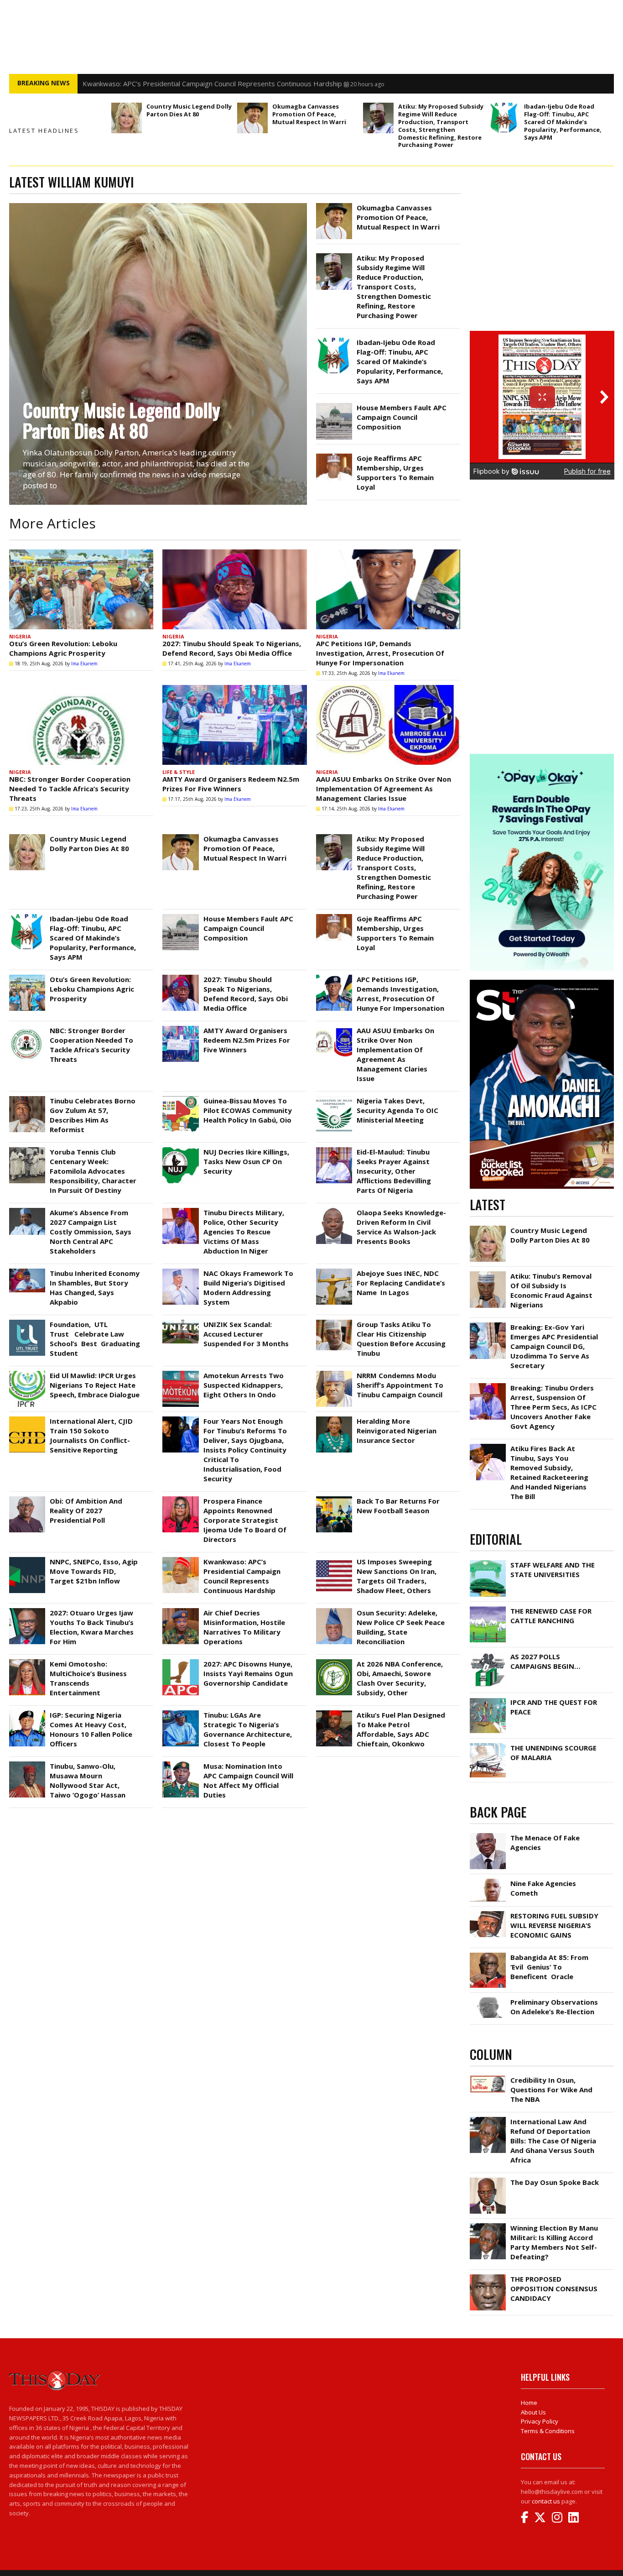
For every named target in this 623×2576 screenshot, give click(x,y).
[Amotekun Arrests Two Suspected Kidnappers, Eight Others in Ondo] (180, 1373)
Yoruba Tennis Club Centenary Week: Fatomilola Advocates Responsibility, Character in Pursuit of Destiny (93, 1171)
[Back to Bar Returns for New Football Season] (334, 1499)
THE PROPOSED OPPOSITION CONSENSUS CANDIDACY (554, 2289)
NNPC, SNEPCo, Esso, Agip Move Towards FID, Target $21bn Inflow (94, 1571)
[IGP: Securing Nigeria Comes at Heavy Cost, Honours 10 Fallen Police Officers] (27, 1713)
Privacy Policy (540, 2421)
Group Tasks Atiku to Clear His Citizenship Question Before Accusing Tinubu (401, 1339)
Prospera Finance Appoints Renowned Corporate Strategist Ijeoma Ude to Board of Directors (245, 1520)
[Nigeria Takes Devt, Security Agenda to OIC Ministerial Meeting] (334, 1098)
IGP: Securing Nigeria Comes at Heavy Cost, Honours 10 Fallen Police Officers (91, 1729)
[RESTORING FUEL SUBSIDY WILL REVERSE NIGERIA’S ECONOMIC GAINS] (488, 1913)
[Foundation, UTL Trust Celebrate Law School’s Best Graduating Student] (27, 1322)
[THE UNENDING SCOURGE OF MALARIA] (488, 1745)
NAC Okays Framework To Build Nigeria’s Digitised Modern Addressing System (248, 1288)
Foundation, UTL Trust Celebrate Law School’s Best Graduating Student (95, 1339)
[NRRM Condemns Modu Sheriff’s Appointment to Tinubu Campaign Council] (334, 1373)
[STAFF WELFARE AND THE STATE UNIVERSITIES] (488, 1562)
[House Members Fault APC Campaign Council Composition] (334, 405)
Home (529, 2403)
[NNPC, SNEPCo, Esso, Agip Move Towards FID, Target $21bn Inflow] (27, 1559)
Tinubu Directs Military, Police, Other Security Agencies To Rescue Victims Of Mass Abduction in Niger (244, 1232)
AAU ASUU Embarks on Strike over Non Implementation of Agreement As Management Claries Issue (384, 789)
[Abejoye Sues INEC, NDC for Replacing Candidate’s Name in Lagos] (334, 1271)
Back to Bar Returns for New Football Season (398, 1506)
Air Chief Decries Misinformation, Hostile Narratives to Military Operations (244, 1627)
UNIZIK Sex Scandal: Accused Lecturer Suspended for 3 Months (246, 1334)
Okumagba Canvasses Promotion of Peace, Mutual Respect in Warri (309, 114)
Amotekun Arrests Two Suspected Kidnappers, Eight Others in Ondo (244, 1385)
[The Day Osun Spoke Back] (488, 2180)
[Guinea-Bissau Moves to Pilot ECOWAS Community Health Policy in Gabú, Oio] (180, 1098)
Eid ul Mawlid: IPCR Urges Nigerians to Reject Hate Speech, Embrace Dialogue (95, 1385)
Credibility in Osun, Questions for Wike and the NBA (551, 2090)
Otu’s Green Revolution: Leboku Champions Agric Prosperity (63, 648)
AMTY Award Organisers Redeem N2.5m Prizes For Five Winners (231, 784)
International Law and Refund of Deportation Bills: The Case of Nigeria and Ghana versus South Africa (553, 2141)
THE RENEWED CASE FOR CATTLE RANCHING (551, 1616)
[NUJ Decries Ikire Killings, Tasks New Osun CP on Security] (180, 1150)
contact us (546, 2501)
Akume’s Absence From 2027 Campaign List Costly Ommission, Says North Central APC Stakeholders (91, 1232)
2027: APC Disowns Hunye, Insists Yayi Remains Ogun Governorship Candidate (248, 1673)
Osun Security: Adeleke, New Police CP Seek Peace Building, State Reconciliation (401, 1627)
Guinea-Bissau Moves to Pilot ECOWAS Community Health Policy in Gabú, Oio (248, 1110)
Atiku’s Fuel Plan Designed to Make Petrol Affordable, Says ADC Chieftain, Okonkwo (401, 1729)
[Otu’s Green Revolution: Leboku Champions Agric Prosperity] (81, 589)
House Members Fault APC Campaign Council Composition (402, 417)
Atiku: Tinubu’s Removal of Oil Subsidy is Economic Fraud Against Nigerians (551, 1290)
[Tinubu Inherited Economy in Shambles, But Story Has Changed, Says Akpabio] (27, 1271)
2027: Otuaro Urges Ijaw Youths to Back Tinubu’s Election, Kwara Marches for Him (92, 1627)
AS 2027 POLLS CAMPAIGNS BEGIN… (545, 1661)
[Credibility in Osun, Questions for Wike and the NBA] (488, 2078)
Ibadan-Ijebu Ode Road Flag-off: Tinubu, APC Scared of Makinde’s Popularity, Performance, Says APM (563, 122)
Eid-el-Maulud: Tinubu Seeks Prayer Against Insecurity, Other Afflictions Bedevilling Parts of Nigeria (394, 1171)
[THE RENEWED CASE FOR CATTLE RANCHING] (488, 1609)
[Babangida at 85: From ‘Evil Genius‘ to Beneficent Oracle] (488, 1955)
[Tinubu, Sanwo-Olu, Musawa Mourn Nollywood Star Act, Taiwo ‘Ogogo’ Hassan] (27, 1764)
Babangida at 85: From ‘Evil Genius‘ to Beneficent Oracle (549, 1967)
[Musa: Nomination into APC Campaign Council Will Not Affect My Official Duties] (180, 1764)
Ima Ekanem (84, 664)
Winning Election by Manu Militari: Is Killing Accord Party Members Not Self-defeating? (554, 2242)
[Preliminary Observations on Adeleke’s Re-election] (488, 2000)
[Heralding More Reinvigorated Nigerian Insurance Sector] (334, 1419)
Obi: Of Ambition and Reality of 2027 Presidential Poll (86, 1510)
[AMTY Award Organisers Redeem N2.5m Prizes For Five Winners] (234, 725)
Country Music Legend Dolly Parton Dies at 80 (189, 110)
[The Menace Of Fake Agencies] (488, 1835)
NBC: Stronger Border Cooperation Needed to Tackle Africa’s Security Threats (70, 789)
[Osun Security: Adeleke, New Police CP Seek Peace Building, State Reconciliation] (334, 1610)
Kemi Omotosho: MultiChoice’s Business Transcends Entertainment (88, 1678)
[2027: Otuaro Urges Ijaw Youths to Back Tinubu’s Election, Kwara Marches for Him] (27, 1610)
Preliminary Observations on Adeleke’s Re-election (554, 2007)
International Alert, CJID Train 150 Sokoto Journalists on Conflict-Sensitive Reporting (91, 1435)
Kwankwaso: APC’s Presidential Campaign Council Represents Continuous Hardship (242, 1576)
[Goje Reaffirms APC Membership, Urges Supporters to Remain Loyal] (334, 456)
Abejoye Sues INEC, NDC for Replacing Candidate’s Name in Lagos (401, 1283)
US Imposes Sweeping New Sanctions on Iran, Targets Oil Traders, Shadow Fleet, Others (223, 84)
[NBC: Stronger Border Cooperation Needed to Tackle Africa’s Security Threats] (81, 725)
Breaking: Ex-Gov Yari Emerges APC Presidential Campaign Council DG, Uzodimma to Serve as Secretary (554, 1346)
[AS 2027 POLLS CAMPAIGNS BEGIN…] (488, 1654)
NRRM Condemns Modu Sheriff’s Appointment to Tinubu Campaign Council (400, 1385)
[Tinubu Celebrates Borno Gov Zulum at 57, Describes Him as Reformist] (27, 1098)
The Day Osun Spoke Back (555, 2182)
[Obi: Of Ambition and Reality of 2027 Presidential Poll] (27, 1499)
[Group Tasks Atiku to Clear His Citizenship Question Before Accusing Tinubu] (334, 1322)
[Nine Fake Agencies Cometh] (488, 1881)
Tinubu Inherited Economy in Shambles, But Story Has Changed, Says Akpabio (95, 1288)
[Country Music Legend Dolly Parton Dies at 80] (127, 118)
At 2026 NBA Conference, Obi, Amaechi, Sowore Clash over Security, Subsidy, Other (400, 1678)
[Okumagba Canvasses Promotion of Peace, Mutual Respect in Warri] (252, 118)
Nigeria (20, 636)
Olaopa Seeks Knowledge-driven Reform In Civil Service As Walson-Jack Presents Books (401, 1227)
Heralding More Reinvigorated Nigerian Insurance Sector (397, 1431)
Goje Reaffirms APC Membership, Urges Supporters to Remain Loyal (395, 473)
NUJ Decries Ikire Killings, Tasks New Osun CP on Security (246, 1161)
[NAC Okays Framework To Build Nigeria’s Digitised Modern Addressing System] (180, 1271)
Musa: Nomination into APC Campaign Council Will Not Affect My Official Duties (248, 1780)
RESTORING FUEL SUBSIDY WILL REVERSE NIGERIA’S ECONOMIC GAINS (554, 1925)
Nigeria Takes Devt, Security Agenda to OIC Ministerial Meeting (397, 1110)
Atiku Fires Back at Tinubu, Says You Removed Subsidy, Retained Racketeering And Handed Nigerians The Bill (549, 1472)
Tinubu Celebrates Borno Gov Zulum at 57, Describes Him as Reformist (93, 1115)
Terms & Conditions (548, 2431)
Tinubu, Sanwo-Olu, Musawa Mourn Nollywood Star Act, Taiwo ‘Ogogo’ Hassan (88, 1780)
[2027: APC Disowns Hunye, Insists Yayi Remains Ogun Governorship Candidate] (180, 1662)
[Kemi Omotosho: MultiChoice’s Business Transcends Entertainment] (27, 1662)
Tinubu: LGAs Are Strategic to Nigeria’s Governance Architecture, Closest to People (248, 1729)
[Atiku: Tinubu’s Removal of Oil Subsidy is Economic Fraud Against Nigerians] (488, 1274)
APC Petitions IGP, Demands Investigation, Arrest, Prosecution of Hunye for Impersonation (380, 653)
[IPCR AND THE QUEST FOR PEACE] (488, 1700)
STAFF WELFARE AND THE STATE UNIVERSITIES (553, 1570)
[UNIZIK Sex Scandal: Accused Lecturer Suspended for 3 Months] (180, 1322)
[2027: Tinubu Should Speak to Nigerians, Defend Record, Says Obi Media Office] (234, 589)
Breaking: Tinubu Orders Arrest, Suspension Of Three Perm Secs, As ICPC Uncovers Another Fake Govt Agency (553, 1407)
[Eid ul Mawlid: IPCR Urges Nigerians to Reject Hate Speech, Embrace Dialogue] (27, 1373)
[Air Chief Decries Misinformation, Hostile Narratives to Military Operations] (180, 1610)
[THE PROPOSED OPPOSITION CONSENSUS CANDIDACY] (488, 2277)
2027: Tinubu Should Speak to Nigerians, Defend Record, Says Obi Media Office (232, 648)
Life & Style (179, 772)
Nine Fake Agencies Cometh (543, 1888)
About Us (533, 2412)
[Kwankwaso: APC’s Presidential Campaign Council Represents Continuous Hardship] (180, 1559)
